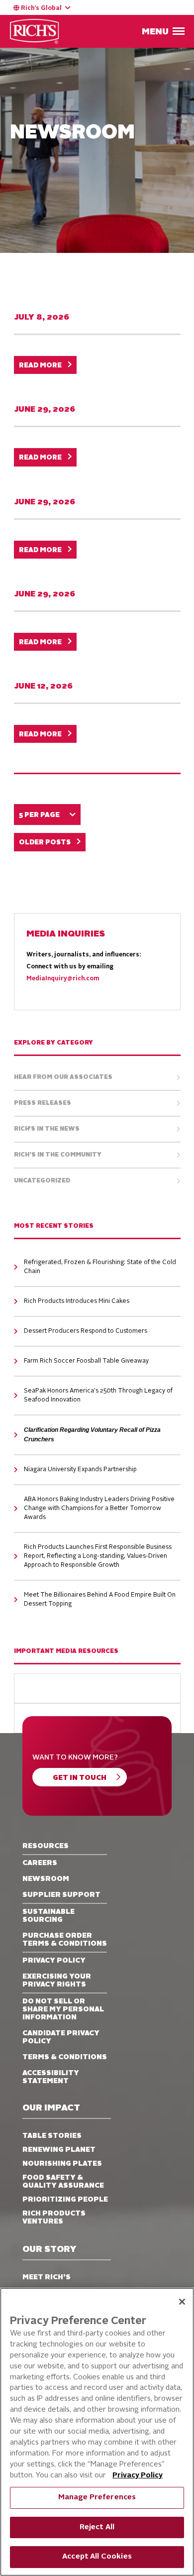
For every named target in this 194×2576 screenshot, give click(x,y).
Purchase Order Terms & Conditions (65, 1940)
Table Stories (52, 2136)
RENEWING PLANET (59, 2150)
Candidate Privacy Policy (61, 2037)
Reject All (97, 2527)
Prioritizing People (65, 2200)
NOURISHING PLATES (62, 2164)
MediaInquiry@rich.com (63, 979)
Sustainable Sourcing (48, 1916)
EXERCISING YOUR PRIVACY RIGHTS (57, 1981)
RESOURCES (46, 1846)
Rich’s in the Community (58, 1155)
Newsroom (46, 1879)
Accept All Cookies (97, 2557)
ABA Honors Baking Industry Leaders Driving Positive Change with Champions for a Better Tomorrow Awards (99, 1509)
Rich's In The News (47, 1129)
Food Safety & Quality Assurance (63, 2182)
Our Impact (51, 2108)
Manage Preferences (97, 2498)
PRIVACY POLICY (54, 1961)
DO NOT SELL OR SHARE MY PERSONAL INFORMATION (63, 2009)
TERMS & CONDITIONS (65, 2057)
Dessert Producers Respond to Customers (86, 1331)
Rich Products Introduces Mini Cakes (77, 1301)
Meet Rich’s (47, 2277)
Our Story (49, 2250)
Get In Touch (80, 1778)
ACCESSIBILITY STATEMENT (51, 2077)
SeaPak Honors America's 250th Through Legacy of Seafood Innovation (98, 1396)
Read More (40, 366)
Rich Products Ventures (54, 2218)
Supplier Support (61, 1895)
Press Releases (43, 1103)
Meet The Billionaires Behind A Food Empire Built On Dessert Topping (100, 1600)
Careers (40, 1863)
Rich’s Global (41, 8)
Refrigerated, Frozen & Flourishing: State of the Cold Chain (100, 1267)
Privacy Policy (138, 2476)
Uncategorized (42, 1181)
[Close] (182, 2302)
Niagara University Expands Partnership (80, 1470)
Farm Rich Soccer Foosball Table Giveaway (86, 1361)
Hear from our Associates (63, 1077)
